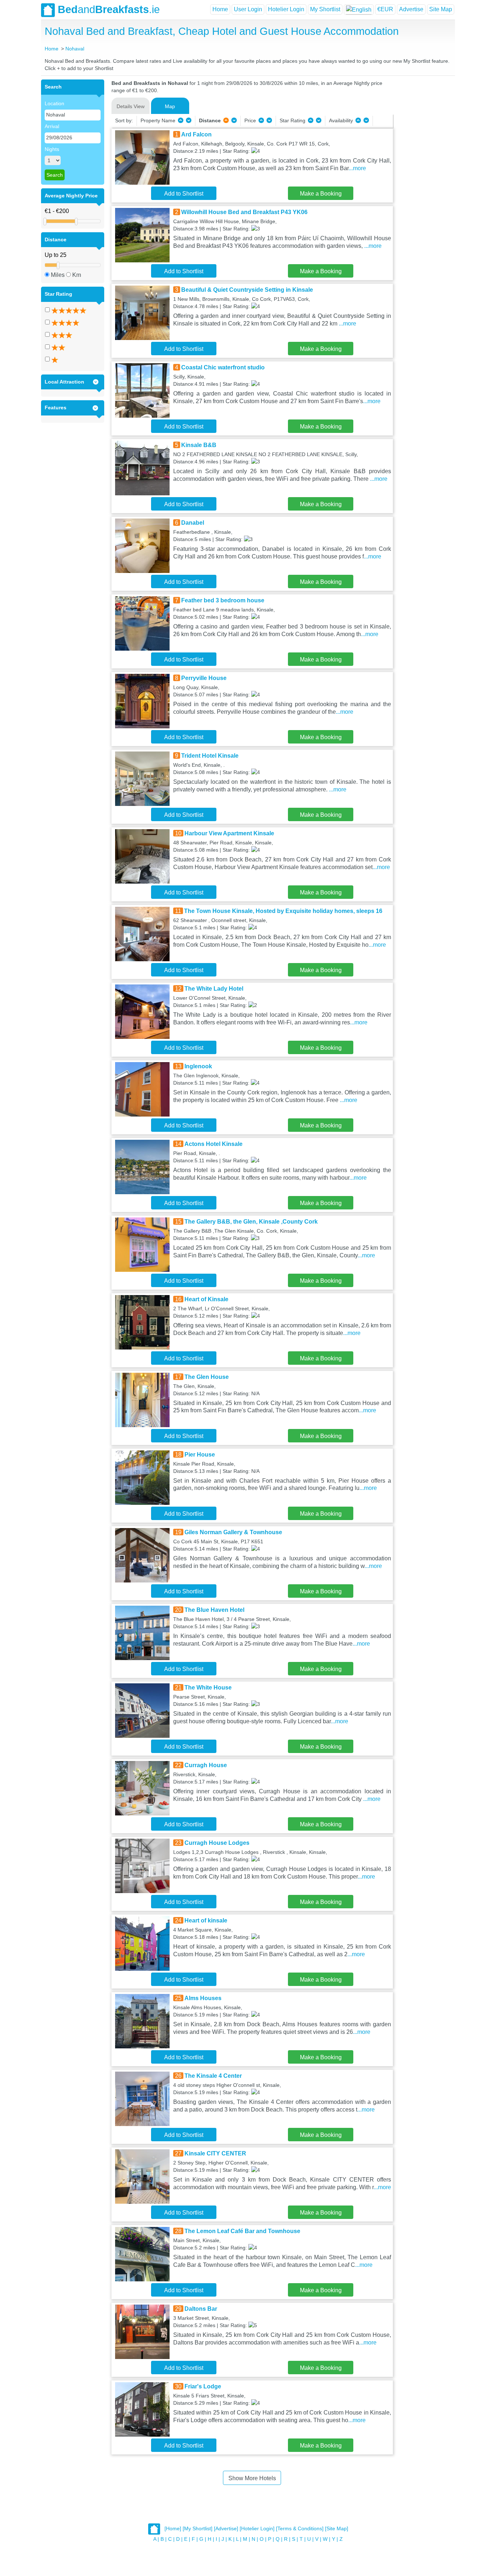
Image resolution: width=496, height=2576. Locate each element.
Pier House (200, 1455)
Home (220, 9)
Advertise (411, 9)
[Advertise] (226, 2529)
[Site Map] (337, 2529)
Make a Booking (321, 194)
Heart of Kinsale (206, 1299)
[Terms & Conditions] (300, 2529)
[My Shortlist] (198, 2529)
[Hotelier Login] (257, 2529)
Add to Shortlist (184, 194)
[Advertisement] (423, 188)
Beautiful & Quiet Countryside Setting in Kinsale (247, 290)
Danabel (193, 523)
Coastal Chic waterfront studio (223, 367)
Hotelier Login (286, 9)
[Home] (173, 2529)
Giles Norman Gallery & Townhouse (233, 1532)
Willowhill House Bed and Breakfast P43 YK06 (244, 212)
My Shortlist (325, 9)
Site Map (441, 9)
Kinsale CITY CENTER (215, 2153)
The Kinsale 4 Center (213, 2076)
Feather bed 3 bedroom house (223, 600)
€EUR (385, 9)
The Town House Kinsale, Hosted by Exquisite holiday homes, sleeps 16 (283, 911)
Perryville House (204, 678)
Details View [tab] (131, 106)
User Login (248, 9)
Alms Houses (203, 1998)
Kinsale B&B (199, 445)
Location (54, 103)
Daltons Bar (201, 2309)
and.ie (109, 9)
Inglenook (198, 1066)
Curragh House (206, 1765)
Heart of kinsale (206, 1920)
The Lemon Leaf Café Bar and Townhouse (242, 2231)
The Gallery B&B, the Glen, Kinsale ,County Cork (251, 1222)
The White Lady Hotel (214, 989)
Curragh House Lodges (217, 1843)
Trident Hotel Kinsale (210, 756)
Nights (52, 149)
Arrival (52, 126)
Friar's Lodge (203, 2386)
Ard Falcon (196, 134)
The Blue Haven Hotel (214, 1610)
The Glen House (207, 1377)
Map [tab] (170, 106)
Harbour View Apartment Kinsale (229, 833)
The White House (208, 1688)
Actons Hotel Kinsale (214, 1144)
